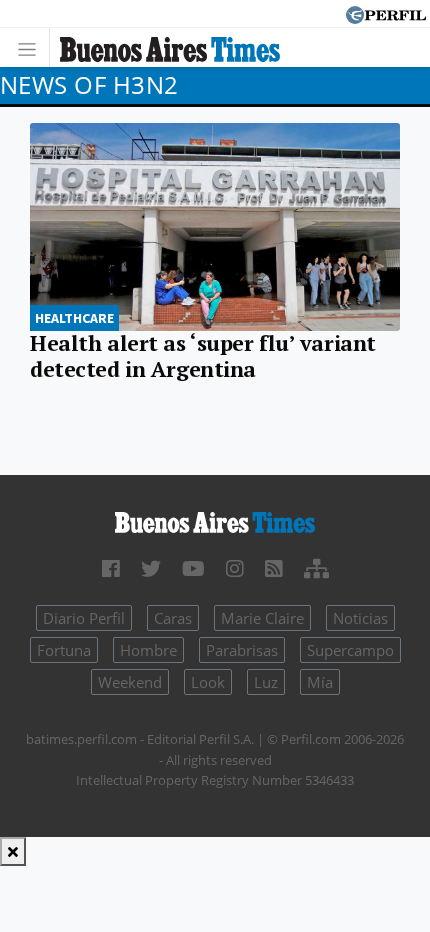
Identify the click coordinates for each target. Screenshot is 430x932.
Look (208, 682)
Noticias (360, 618)
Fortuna (64, 650)
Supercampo (350, 650)
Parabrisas (242, 650)
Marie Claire (262, 618)
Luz (266, 682)
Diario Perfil (84, 618)
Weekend (130, 682)
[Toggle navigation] (32, 47)
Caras (173, 618)
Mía (320, 682)
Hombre (148, 650)
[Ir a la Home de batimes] (215, 521)
